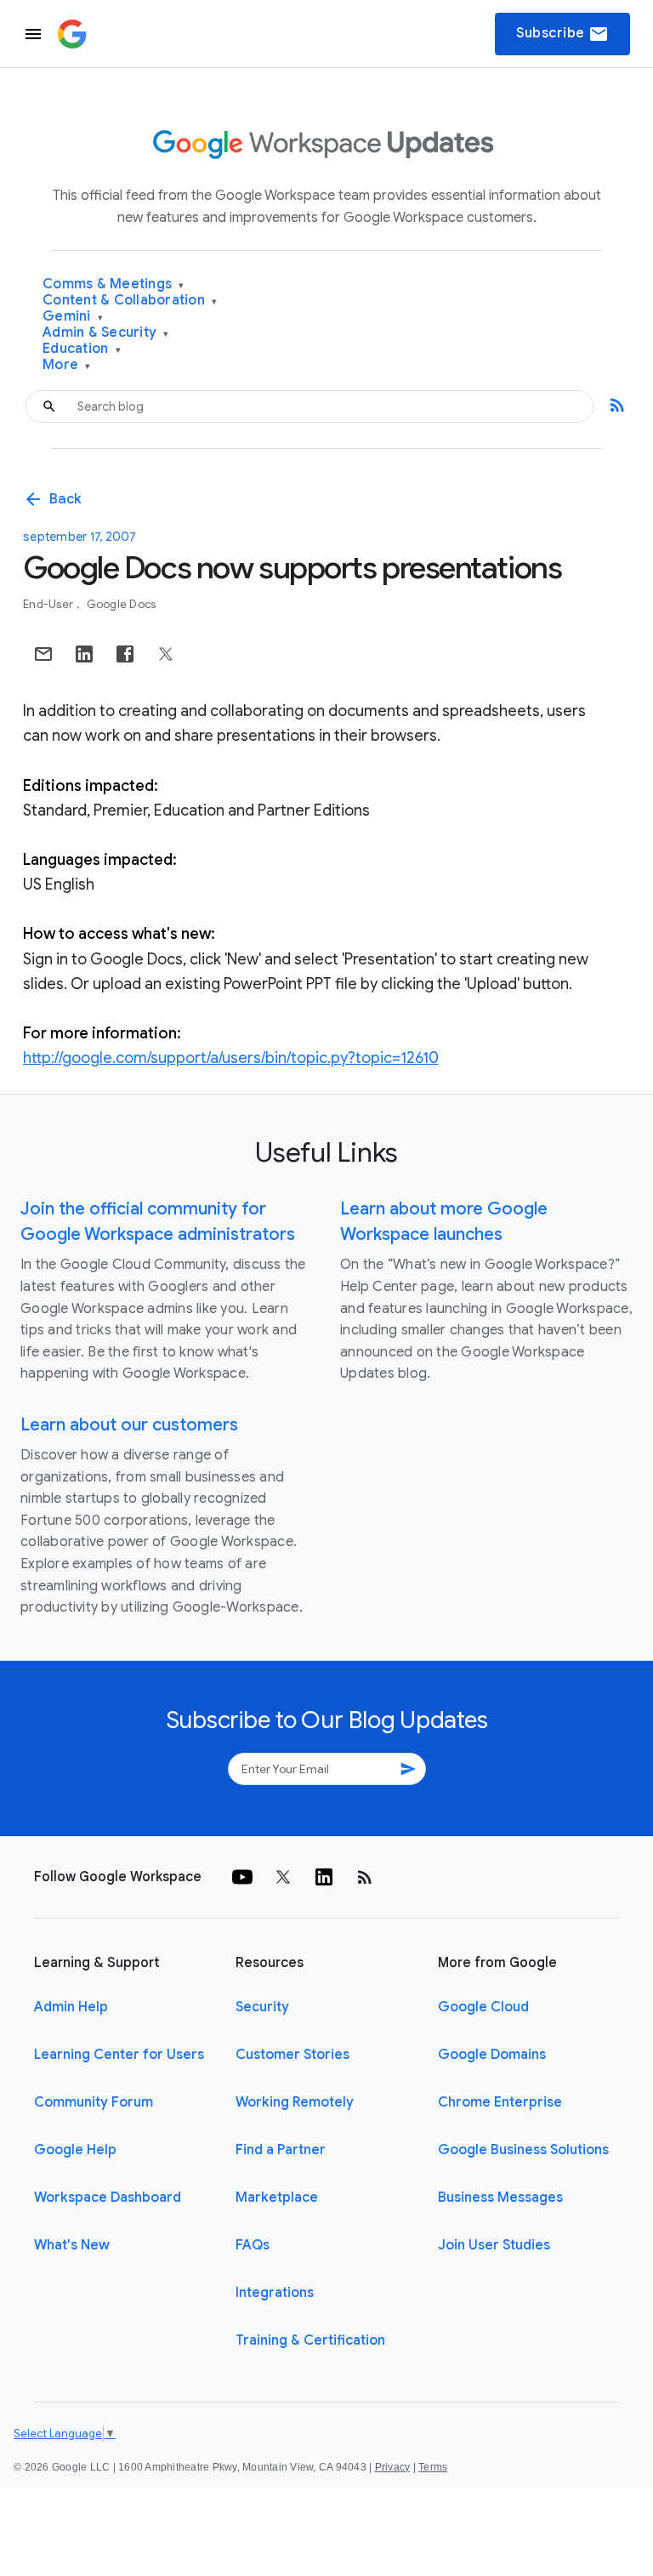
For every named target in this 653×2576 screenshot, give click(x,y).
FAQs (253, 2245)
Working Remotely (295, 2102)
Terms (433, 2467)
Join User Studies (494, 2245)
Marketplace (277, 2198)
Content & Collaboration (130, 301)
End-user (49, 604)
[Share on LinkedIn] (84, 654)
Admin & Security (106, 333)
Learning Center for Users (119, 2055)
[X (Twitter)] (283, 1877)
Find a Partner (281, 2150)
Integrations (275, 2293)
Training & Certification (310, 2340)
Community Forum (94, 2102)
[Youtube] (242, 1877)
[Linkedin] (324, 1877)
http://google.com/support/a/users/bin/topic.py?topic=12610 (231, 1058)
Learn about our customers (129, 1425)
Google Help (75, 2150)
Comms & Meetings (114, 284)
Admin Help (71, 2007)
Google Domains (492, 2055)
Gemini (73, 317)
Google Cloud (483, 2007)
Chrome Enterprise (500, 2102)
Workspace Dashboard (108, 2198)
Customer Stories (292, 2055)
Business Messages (500, 2198)
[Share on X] (166, 654)
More (67, 365)
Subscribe (562, 34)
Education (82, 349)
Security (262, 2007)
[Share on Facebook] (125, 654)
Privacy (393, 2467)
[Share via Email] (43, 654)
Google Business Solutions (523, 2150)
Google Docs (122, 604)
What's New (72, 2245)
